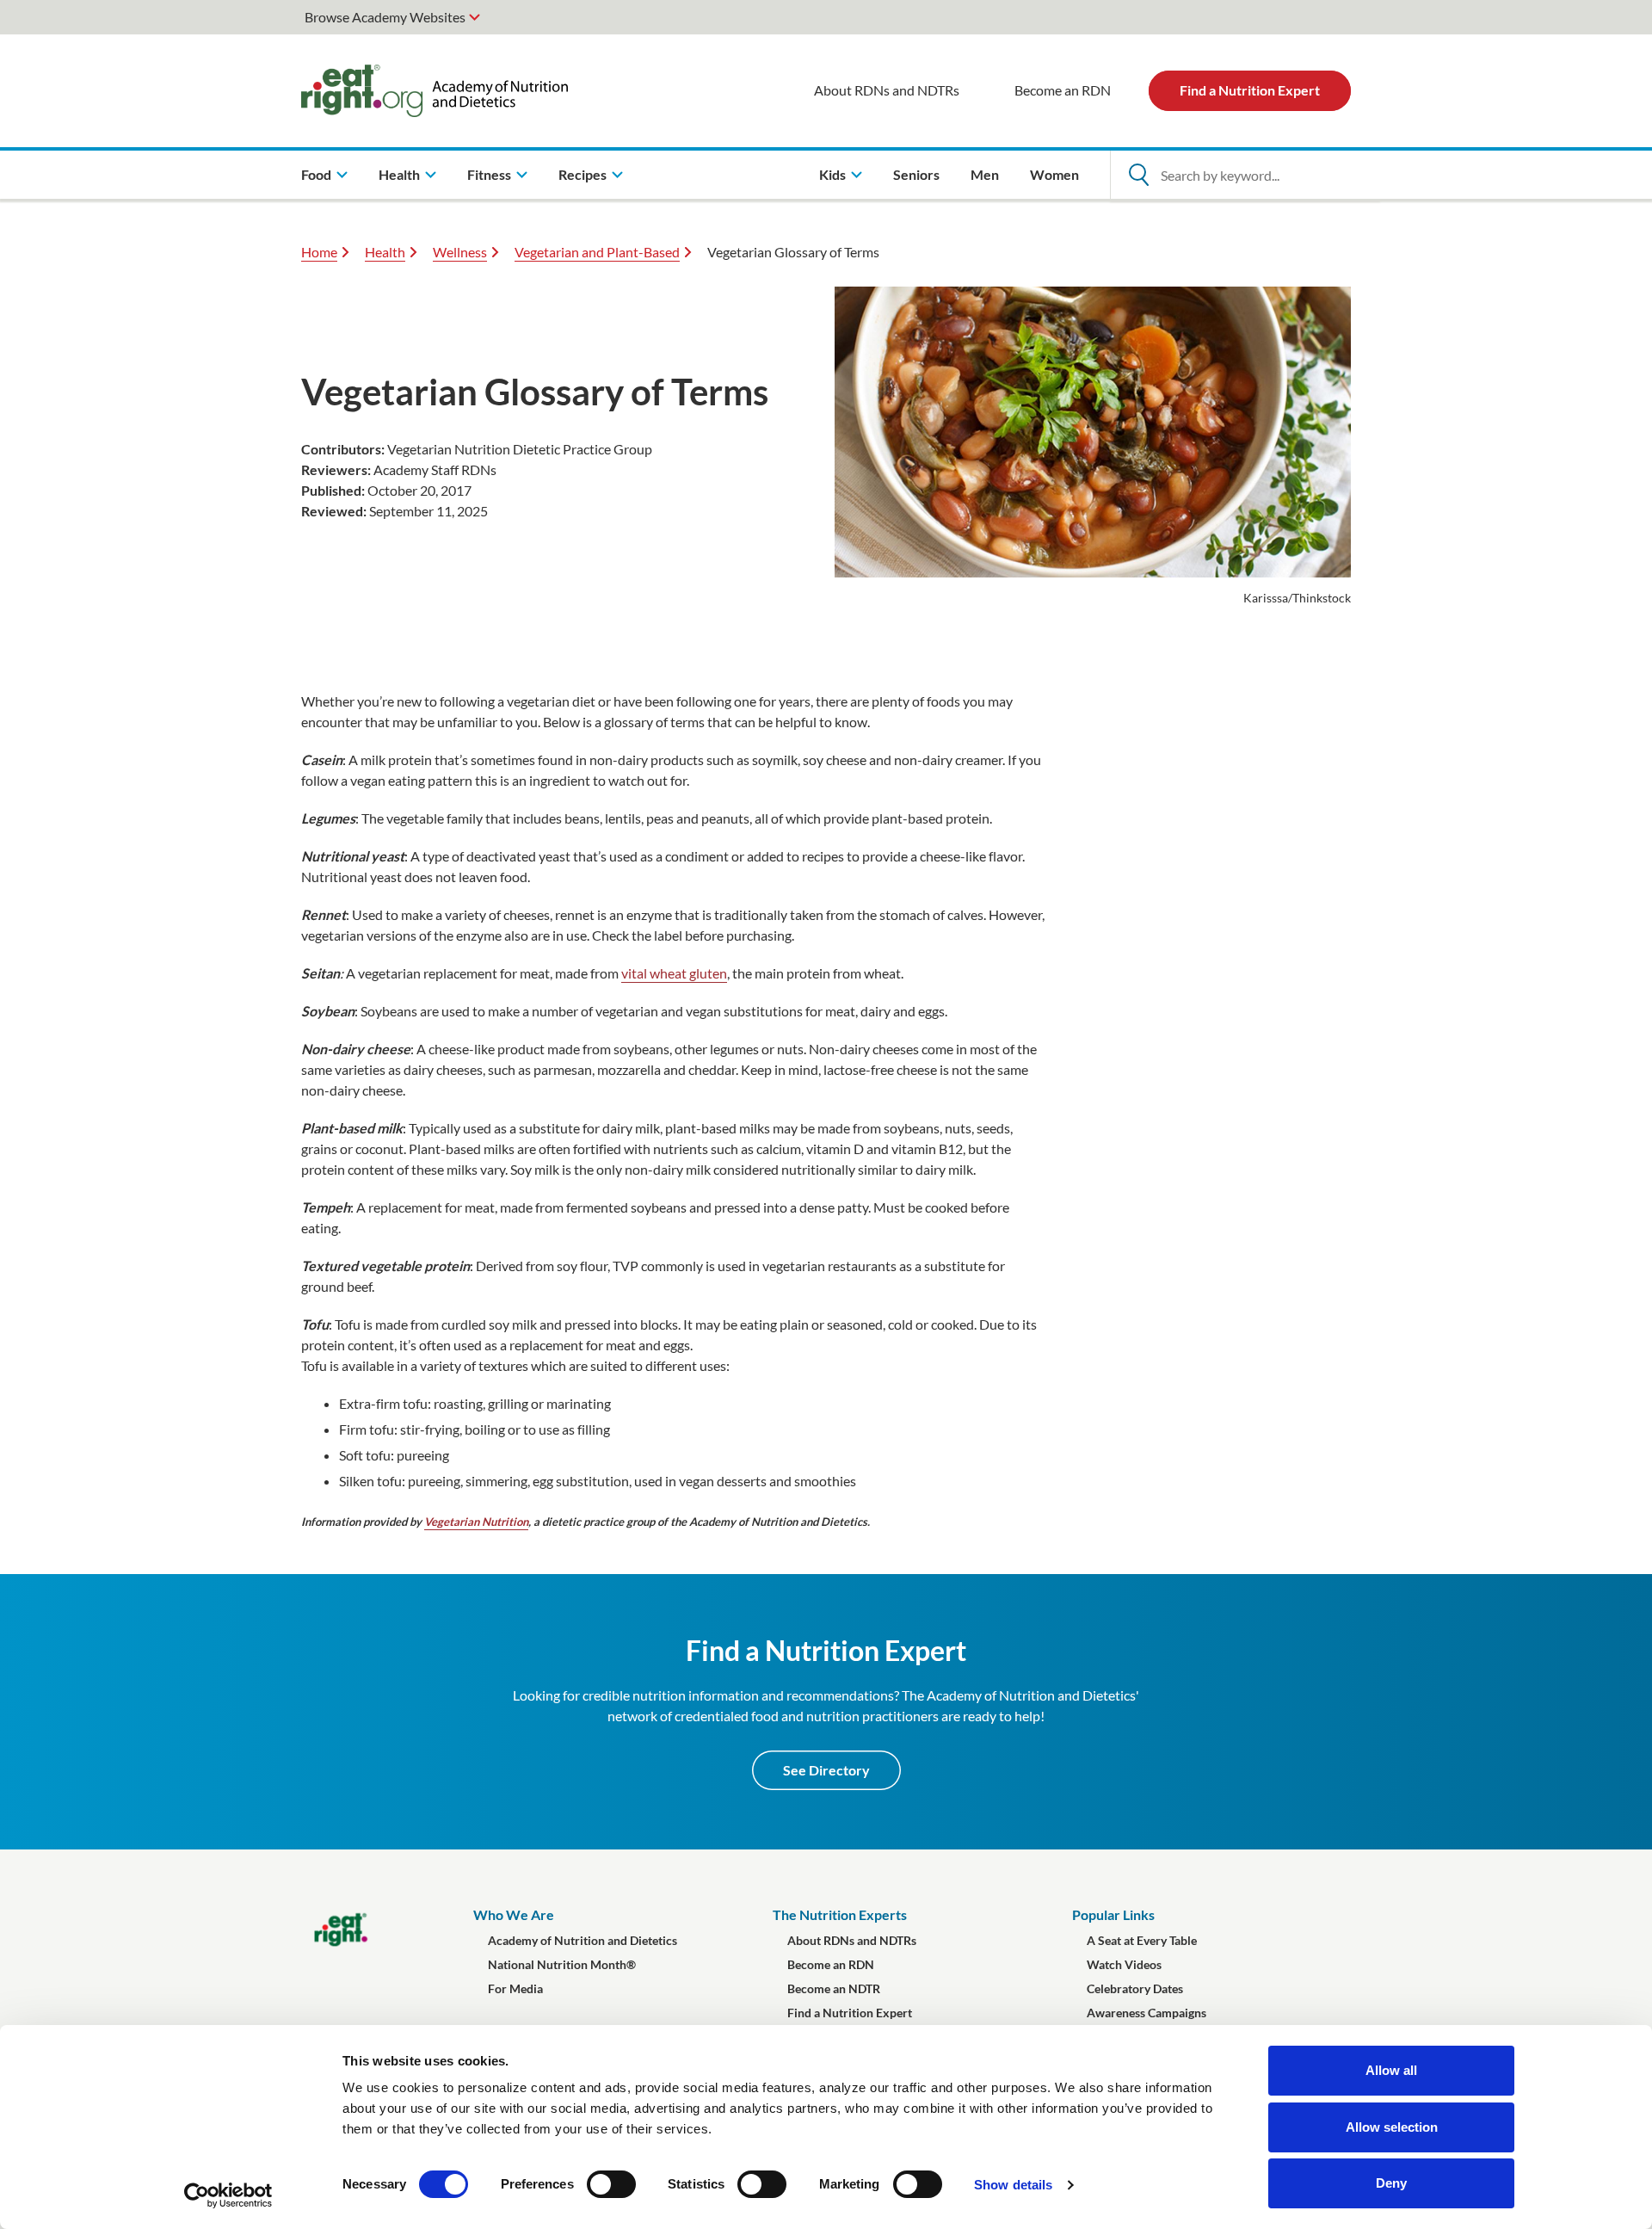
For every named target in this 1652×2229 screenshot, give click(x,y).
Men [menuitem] (985, 174)
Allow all (1391, 2070)
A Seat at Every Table (1142, 1940)
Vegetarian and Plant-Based (597, 252)
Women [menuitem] (1054, 174)
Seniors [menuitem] (916, 174)
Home (319, 252)
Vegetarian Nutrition (476, 1522)
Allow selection (1392, 2127)
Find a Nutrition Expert (1250, 90)
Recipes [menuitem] (583, 174)
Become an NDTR (834, 1988)
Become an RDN (1063, 90)
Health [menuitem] (399, 174)
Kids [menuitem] (832, 174)
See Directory (826, 1770)
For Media (515, 1988)
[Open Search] (1138, 175)
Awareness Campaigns (1147, 2013)
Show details (1013, 2185)
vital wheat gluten (674, 973)
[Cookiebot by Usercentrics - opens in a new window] (228, 2195)
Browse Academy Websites (385, 17)
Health (385, 252)
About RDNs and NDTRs (887, 90)
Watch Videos (1124, 1964)
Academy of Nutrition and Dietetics (583, 1940)
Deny (1391, 2183)
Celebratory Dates (1135, 1988)
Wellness (460, 252)
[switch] (611, 2184)
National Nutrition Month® (562, 1964)
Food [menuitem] (316, 174)
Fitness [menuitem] (489, 174)
